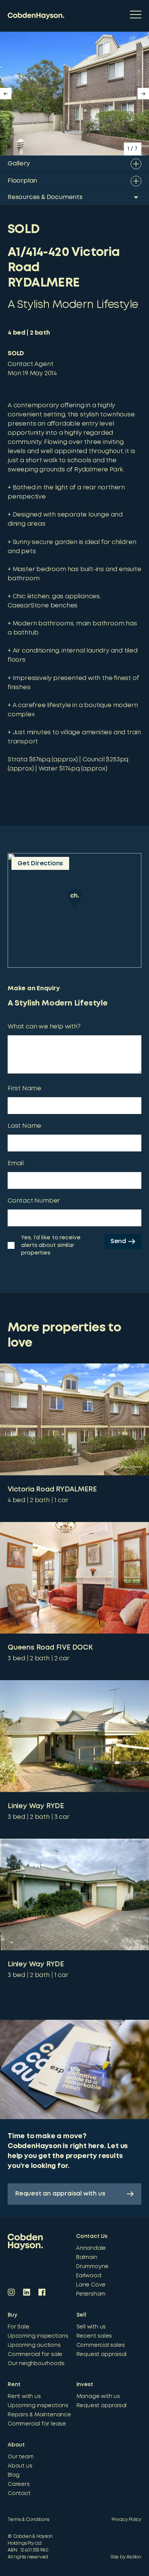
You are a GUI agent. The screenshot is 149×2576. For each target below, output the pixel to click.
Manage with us (98, 2396)
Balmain (87, 2257)
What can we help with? (44, 1027)
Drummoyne (92, 2267)
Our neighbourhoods (36, 2364)
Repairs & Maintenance (39, 2415)
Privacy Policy (126, 2520)
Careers (19, 2484)
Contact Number (34, 1201)
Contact (19, 2493)
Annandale (91, 2248)
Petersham (91, 2294)
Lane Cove (91, 2285)
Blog (14, 2475)
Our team (20, 2457)
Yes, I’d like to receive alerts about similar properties (51, 1245)
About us (20, 2466)
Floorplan (22, 181)
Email (16, 1163)
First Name (24, 1089)
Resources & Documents (45, 197)
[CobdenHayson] (36, 16)
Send (118, 1241)
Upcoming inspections (38, 2336)
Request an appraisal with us (60, 2194)
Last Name (24, 1126)
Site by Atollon (126, 2557)
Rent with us (24, 2396)
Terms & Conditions (28, 2520)
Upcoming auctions (34, 2345)
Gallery (19, 164)
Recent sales (94, 2336)
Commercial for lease (37, 2424)
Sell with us (91, 2327)
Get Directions (40, 864)
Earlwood (88, 2276)
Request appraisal (102, 2354)
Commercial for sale (35, 2354)
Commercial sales (101, 2345)
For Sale (18, 2327)
